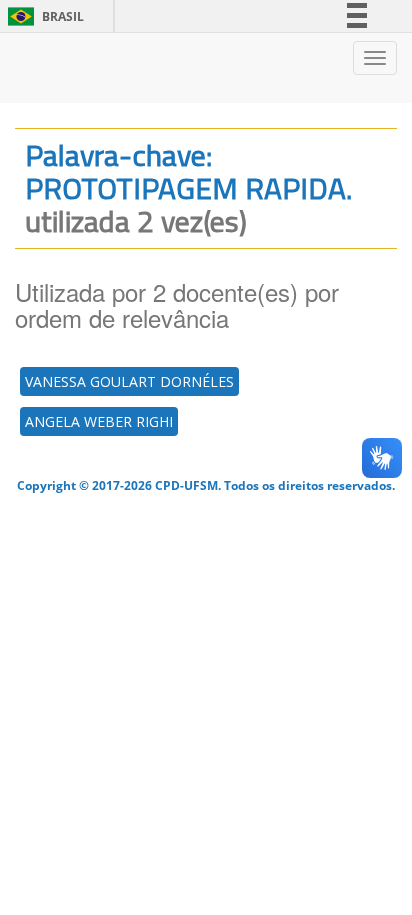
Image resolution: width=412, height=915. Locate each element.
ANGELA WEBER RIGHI (99, 421)
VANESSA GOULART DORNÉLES (129, 381)
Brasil (42, 16)
